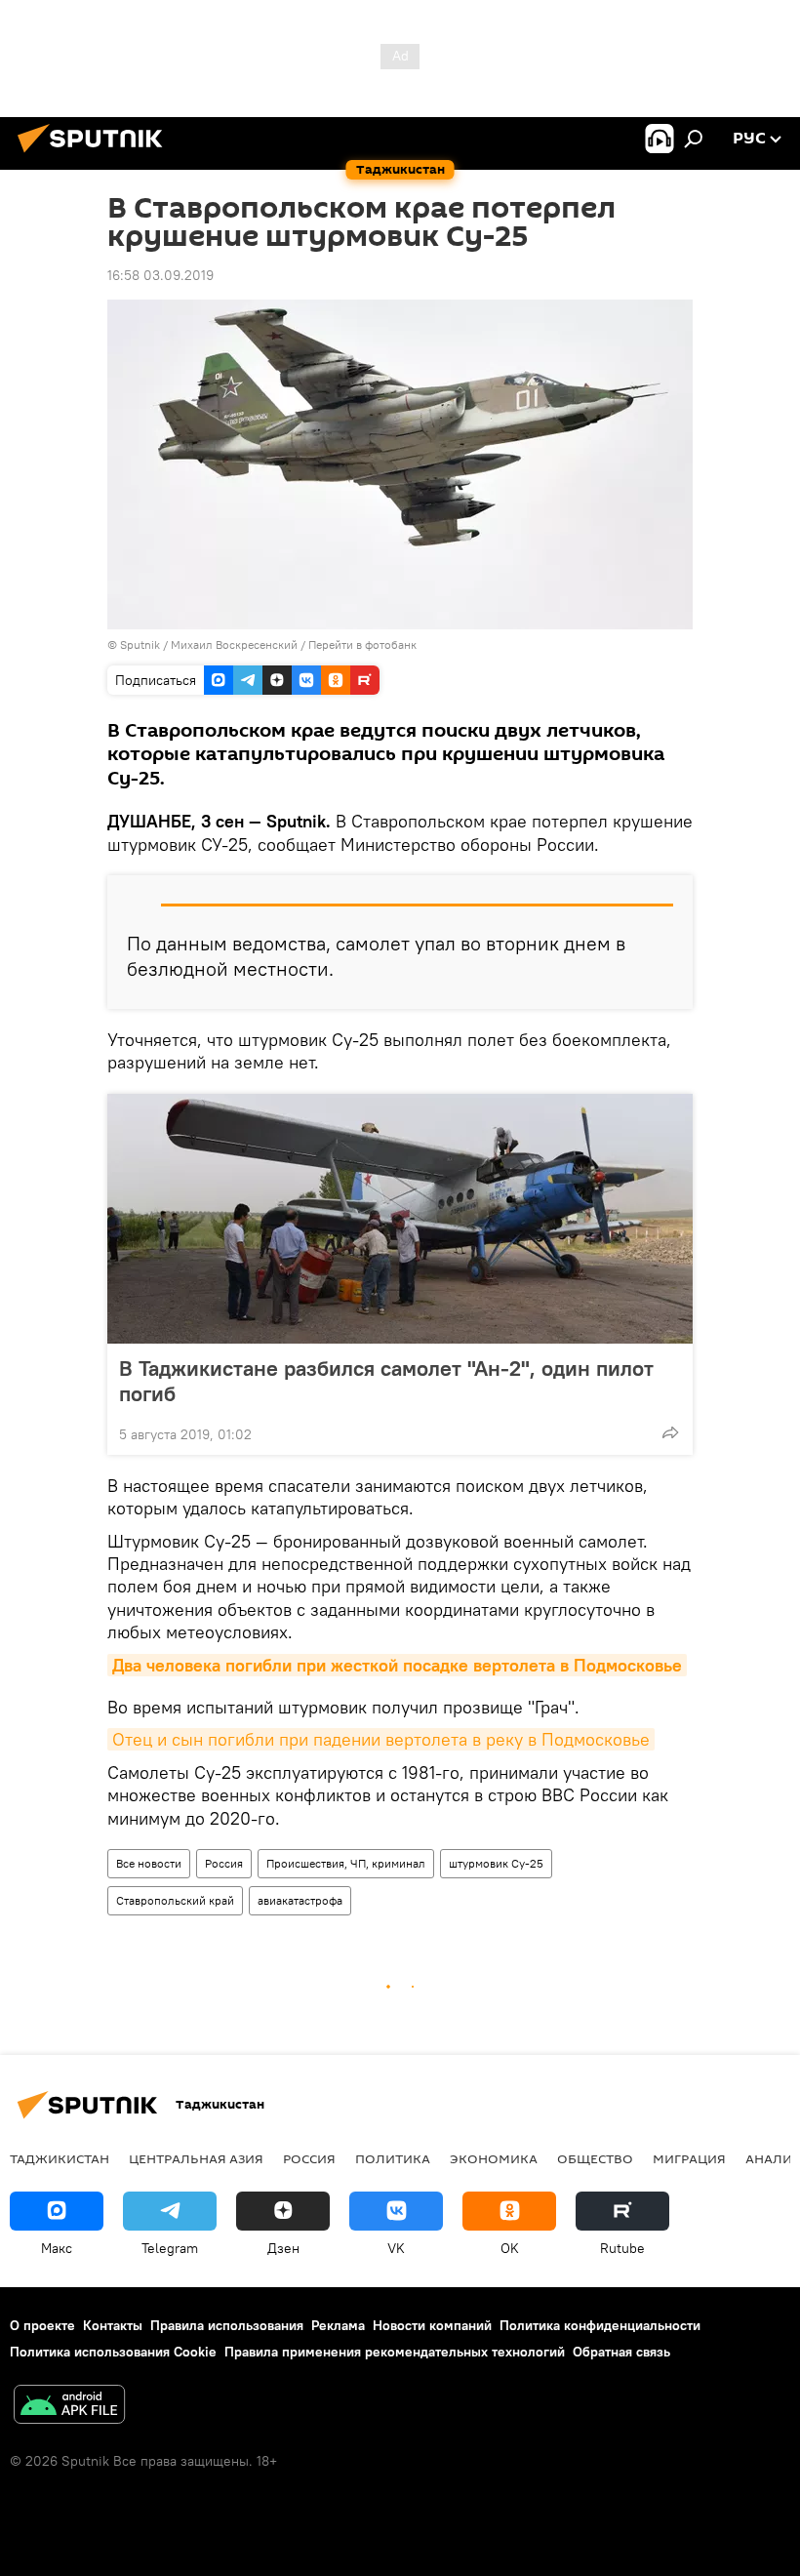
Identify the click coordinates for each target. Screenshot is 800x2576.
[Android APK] (69, 2407)
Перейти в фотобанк (362, 644)
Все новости (149, 1863)
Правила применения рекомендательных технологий (395, 2352)
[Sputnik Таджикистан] (96, 155)
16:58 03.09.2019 (160, 275)
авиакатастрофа (300, 1900)
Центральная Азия (196, 2158)
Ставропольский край (175, 1900)
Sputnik (141, 644)
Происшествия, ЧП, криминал (346, 1863)
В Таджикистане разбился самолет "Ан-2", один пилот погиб (386, 1381)
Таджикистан (60, 2158)
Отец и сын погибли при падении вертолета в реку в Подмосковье (381, 1739)
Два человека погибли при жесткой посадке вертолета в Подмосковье (397, 1665)
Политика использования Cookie (113, 2352)
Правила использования (227, 2325)
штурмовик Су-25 (496, 1863)
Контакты (113, 2325)
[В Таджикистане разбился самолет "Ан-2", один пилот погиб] (400, 1219)
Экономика (494, 2158)
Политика (393, 2158)
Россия (224, 1863)
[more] (670, 1432)
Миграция (689, 2158)
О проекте (42, 2325)
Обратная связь (621, 2352)
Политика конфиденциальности (600, 2325)
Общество (595, 2158)
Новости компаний (432, 2325)
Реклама (338, 2325)
